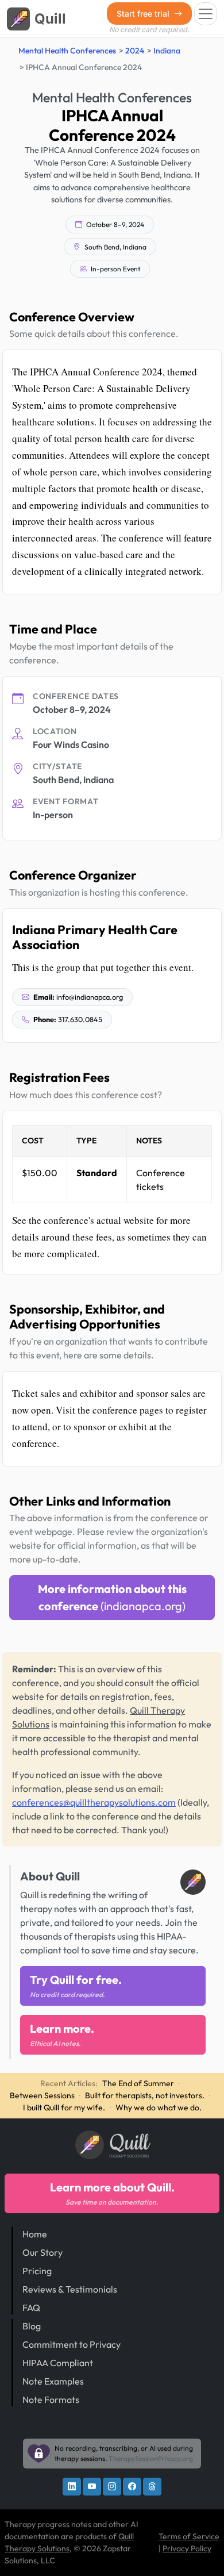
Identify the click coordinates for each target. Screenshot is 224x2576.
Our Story (43, 2252)
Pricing (37, 2271)
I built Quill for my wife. (64, 2107)
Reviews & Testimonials (70, 2289)
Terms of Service (189, 2536)
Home (35, 2234)
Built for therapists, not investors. (145, 2095)
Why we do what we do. (159, 2107)
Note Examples (53, 2381)
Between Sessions (42, 2095)
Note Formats (51, 2400)
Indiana (167, 51)
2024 (135, 51)
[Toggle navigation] (206, 14)
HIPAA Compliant (58, 2363)
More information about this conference (112, 1597)
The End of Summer (138, 2083)
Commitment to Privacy (72, 2344)
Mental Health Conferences (67, 51)
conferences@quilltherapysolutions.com (94, 1802)
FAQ (31, 2308)
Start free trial (144, 14)
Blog (32, 2326)
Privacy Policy (187, 2548)
